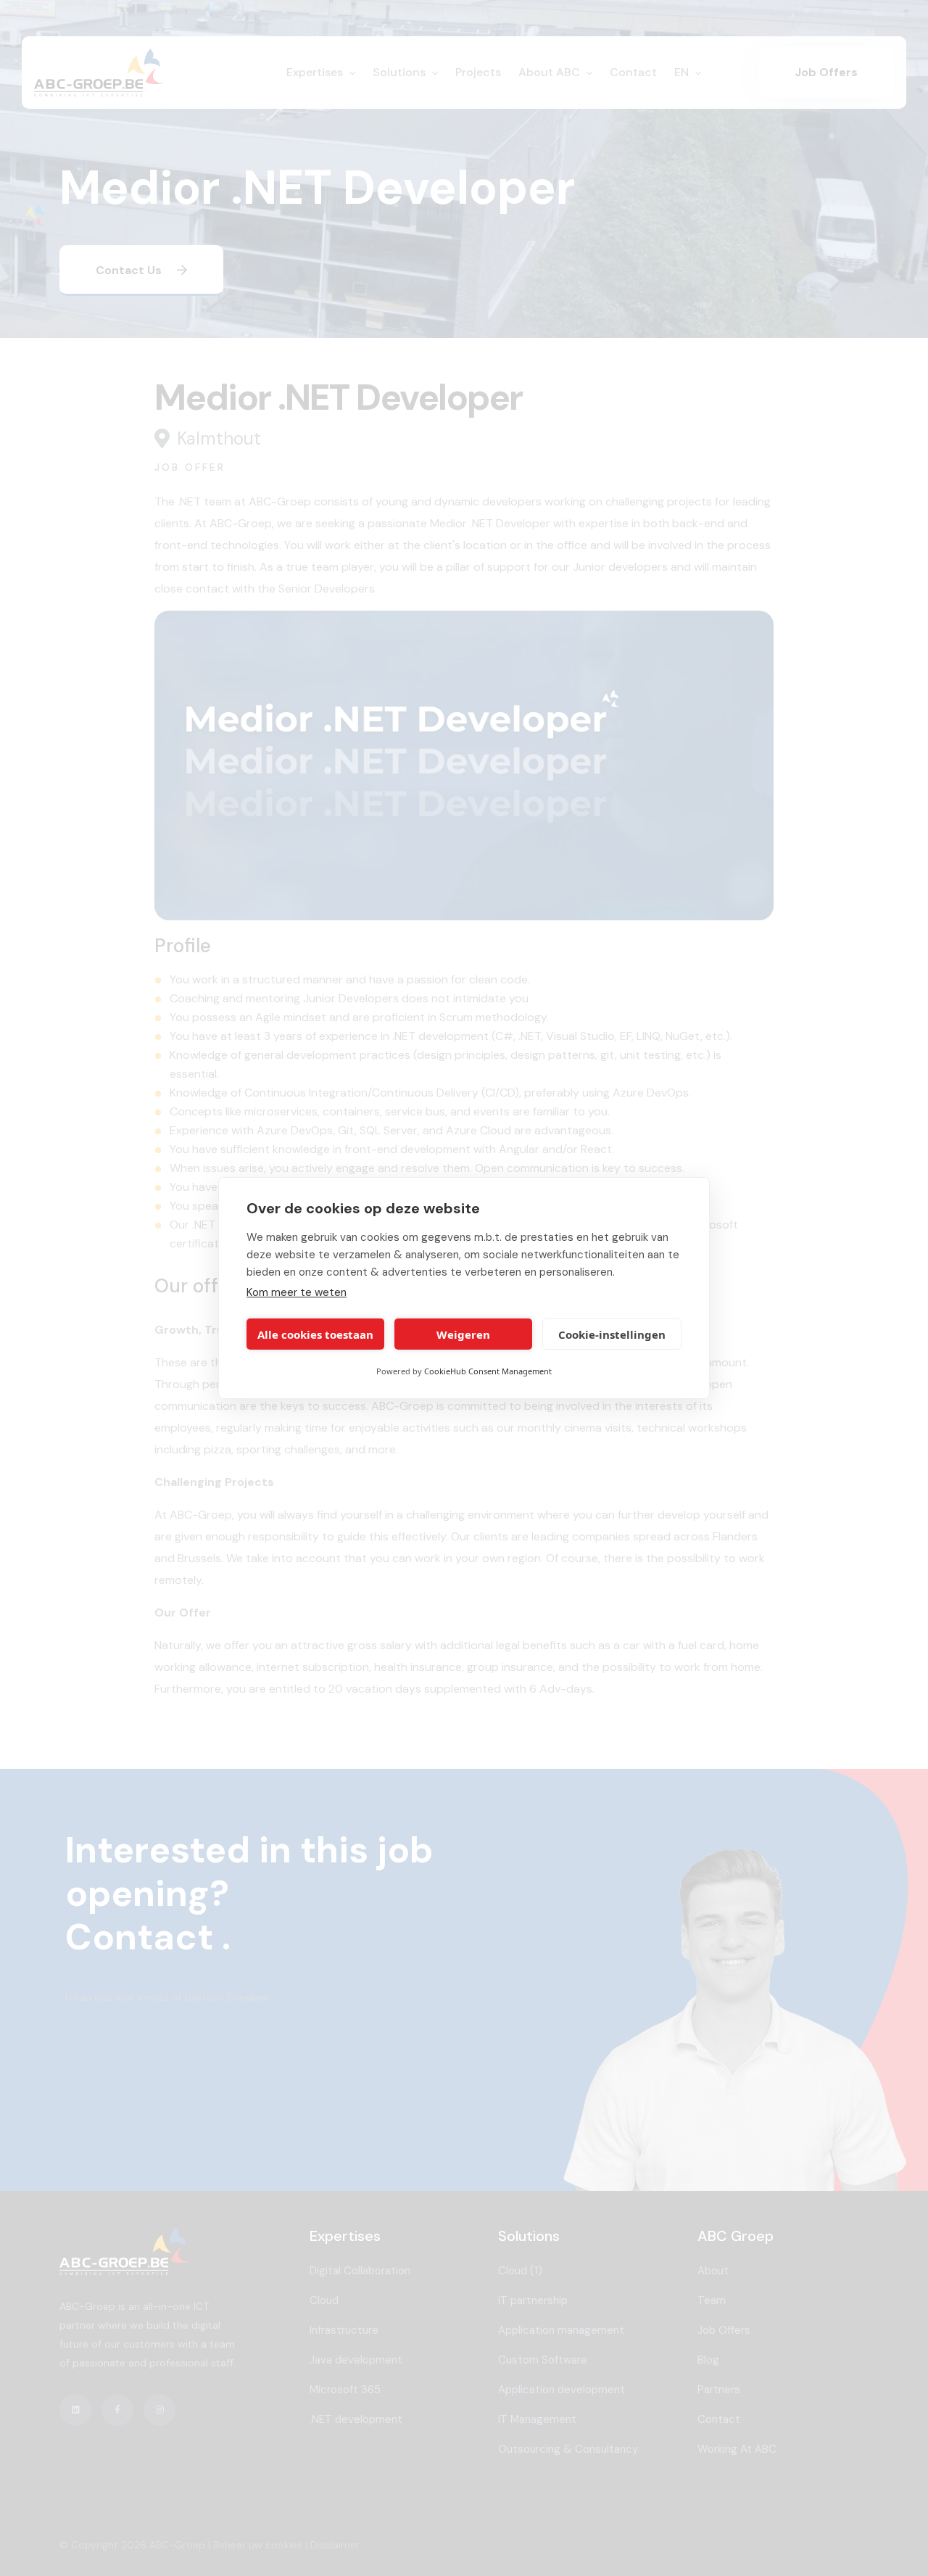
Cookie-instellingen (612, 1334)
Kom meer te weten (297, 1292)
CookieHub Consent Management (488, 1371)
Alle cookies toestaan (315, 1334)
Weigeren (463, 1334)
